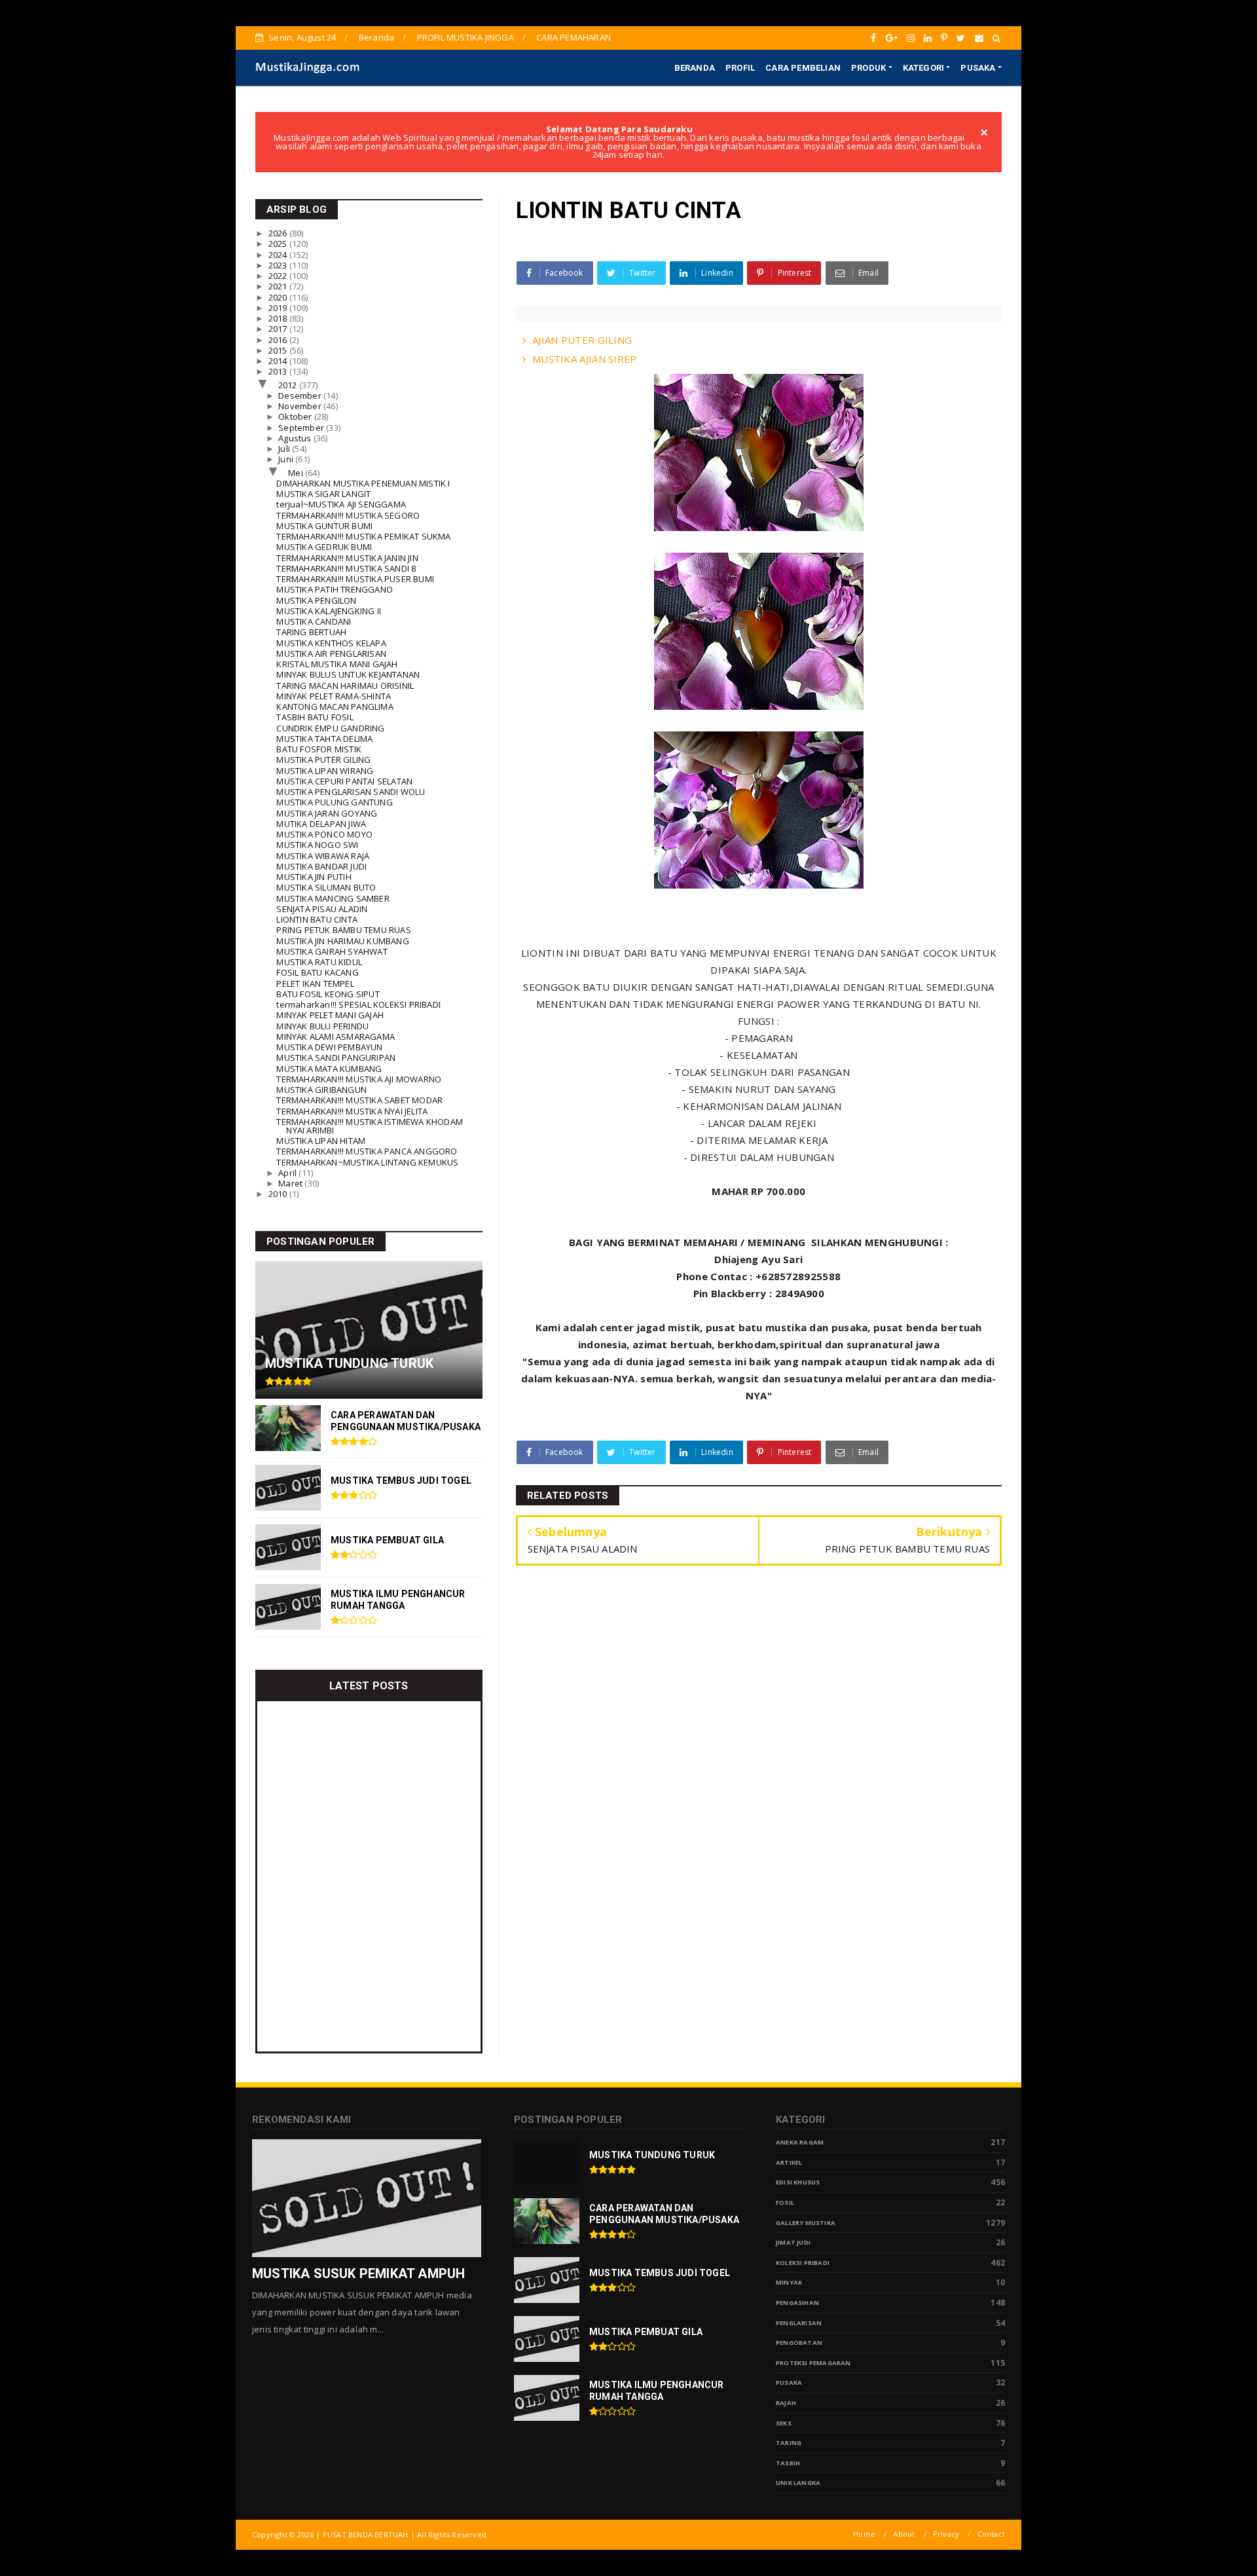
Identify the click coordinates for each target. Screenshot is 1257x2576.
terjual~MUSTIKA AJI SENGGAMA (341, 504)
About (904, 2534)
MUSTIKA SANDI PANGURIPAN (336, 1058)
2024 (279, 255)
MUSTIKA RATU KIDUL (319, 962)
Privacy (946, 2534)
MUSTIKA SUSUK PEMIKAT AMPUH (358, 2273)
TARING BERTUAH (311, 632)
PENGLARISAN (799, 2323)
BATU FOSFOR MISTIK (319, 749)
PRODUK (868, 68)
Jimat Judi (793, 2242)
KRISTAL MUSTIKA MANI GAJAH (337, 664)
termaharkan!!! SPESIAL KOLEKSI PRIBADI (358, 1004)
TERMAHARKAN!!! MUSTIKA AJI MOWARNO (359, 1079)
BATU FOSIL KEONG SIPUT (328, 994)
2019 (279, 308)
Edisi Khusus (798, 2182)
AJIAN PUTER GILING (582, 340)
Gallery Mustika (806, 2223)
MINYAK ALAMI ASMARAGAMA (336, 1037)
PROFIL (740, 68)
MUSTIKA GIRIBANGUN (321, 1090)
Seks (784, 2423)
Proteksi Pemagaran (813, 2363)
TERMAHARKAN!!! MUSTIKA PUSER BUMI (355, 579)
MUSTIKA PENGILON (316, 600)
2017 (279, 329)
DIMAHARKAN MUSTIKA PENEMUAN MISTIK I (363, 483)
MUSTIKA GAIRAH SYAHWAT (332, 951)
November (301, 406)
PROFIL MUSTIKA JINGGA (465, 37)
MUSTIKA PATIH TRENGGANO (335, 589)
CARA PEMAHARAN (574, 37)
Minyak (789, 2282)
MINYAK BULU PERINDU (322, 1026)
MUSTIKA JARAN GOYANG (327, 813)
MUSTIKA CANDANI (314, 621)
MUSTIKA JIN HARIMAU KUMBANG (342, 941)
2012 (289, 385)
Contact (991, 2534)
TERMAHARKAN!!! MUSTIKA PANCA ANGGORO (367, 1151)
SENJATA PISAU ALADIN (322, 909)
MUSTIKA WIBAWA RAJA (323, 856)
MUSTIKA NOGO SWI (317, 845)
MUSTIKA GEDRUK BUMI (324, 547)
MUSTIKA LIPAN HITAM (321, 1141)
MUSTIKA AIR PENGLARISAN (331, 653)
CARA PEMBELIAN (803, 68)
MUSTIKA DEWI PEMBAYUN (329, 1047)
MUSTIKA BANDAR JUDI (321, 866)
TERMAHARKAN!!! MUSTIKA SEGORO (348, 515)
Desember (301, 396)
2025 (279, 244)
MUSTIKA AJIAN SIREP (585, 359)
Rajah (786, 2403)
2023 (279, 265)
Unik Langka (798, 2483)
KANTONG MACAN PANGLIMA (335, 707)
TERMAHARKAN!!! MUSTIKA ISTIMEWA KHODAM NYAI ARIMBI (370, 1126)
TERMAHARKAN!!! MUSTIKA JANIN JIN (347, 558)
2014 (279, 361)
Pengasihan (797, 2303)
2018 (279, 318)
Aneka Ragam (800, 2142)
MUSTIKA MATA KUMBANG (329, 1069)
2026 (279, 233)
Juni (287, 459)
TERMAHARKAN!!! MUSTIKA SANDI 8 (346, 568)
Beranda (376, 37)
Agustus (296, 438)
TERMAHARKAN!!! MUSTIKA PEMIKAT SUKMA (363, 536)
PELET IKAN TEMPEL (315, 984)
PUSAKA (978, 68)
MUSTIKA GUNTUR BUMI (324, 526)
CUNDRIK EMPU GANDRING (330, 728)
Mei (297, 473)
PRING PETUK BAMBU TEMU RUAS (343, 930)
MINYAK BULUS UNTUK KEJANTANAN (348, 674)
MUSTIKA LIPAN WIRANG (325, 771)
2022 (279, 276)
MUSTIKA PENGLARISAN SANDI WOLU (351, 792)
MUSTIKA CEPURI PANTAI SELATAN (344, 781)
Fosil (785, 2202)
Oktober (296, 416)
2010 (279, 1194)
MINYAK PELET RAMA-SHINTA (334, 696)
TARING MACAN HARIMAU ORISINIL (345, 686)
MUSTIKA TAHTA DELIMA (324, 739)
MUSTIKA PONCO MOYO (324, 834)
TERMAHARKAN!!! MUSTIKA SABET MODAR (359, 1100)
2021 (279, 286)
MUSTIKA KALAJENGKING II (329, 611)
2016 (279, 340)
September (302, 428)
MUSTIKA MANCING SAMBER (333, 898)
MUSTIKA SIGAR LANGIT (323, 494)
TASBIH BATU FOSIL (315, 717)
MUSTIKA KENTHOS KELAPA (331, 643)
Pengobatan (799, 2343)
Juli (285, 449)
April (288, 1173)
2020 (279, 297)
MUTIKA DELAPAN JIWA (321, 824)
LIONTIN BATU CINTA (317, 919)
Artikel (789, 2162)
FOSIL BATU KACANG (317, 972)
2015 (279, 350)
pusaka (789, 2383)
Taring (789, 2443)
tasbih (788, 2463)
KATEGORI (924, 68)
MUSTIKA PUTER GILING (323, 760)
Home (864, 2534)
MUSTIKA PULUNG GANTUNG (334, 802)
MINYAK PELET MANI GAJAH (330, 1015)
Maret (291, 1183)
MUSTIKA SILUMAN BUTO (326, 887)
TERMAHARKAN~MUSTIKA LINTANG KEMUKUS (367, 1162)
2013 (279, 371)
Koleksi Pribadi (803, 2263)
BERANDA (695, 68)
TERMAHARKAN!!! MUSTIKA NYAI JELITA (352, 1111)
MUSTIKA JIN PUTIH (314, 877)
